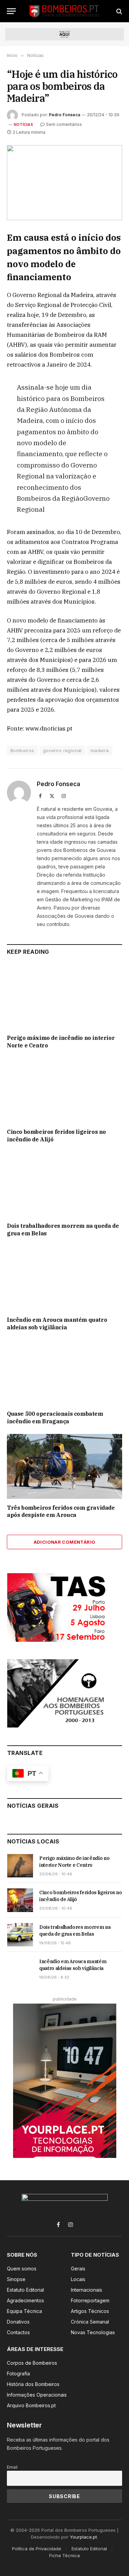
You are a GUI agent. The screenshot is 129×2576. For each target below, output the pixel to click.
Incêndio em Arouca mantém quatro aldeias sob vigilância (57, 1323)
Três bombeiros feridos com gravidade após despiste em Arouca (61, 1511)
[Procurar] (119, 11)
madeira (100, 750)
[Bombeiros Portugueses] (64, 11)
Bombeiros (22, 750)
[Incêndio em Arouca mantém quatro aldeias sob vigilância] (64, 1279)
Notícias (23, 124)
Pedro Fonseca (64, 115)
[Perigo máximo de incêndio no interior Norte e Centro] (64, 997)
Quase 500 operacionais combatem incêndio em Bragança (55, 1417)
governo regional (62, 750)
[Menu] (11, 11)
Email (12, 2467)
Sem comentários (64, 124)
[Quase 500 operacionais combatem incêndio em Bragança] (64, 1372)
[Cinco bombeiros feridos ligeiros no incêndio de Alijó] (64, 1091)
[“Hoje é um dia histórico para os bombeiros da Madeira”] (64, 183)
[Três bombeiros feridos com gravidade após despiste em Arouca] (64, 1466)
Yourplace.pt (83, 2537)
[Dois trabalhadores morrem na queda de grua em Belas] (64, 1185)
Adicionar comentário (65, 1542)
